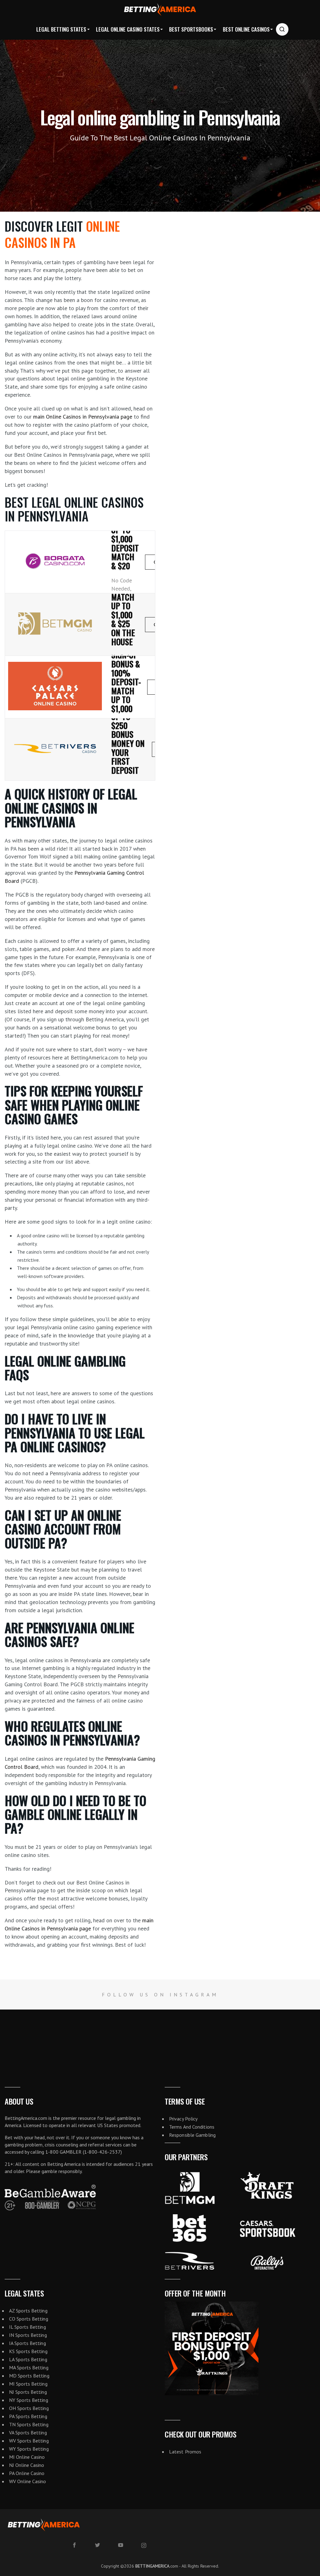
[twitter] (97, 2545)
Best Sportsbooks (191, 29)
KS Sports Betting (28, 2351)
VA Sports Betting (28, 2433)
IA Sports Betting (27, 2343)
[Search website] (282, 29)
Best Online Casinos (246, 29)
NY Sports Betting (29, 2400)
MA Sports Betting (29, 2367)
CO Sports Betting (29, 2319)
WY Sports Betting (29, 2449)
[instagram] (144, 2545)
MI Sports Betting (28, 2384)
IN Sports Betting (28, 2335)
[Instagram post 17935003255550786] (293, 2036)
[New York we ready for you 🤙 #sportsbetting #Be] (133, 2036)
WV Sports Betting (29, 2441)
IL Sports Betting (27, 2327)
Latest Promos (185, 2452)
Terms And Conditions (192, 2127)
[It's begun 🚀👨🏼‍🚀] (27, 2036)
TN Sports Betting (29, 2424)
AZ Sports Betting (28, 2311)
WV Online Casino (28, 2481)
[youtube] (121, 2545)
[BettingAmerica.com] (160, 10)
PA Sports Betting (28, 2416)
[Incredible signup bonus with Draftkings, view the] (187, 2036)
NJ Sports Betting (28, 2392)
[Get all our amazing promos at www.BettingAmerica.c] (240, 2036)
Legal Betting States (61, 29)
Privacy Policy (183, 2119)
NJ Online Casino (27, 2465)
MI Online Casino (27, 2457)
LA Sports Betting (28, 2359)
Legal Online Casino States (128, 29)
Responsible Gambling (192, 2135)
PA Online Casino (27, 2473)
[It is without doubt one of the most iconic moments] (80, 2036)
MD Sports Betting (29, 2376)
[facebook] (74, 2545)
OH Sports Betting (29, 2408)
